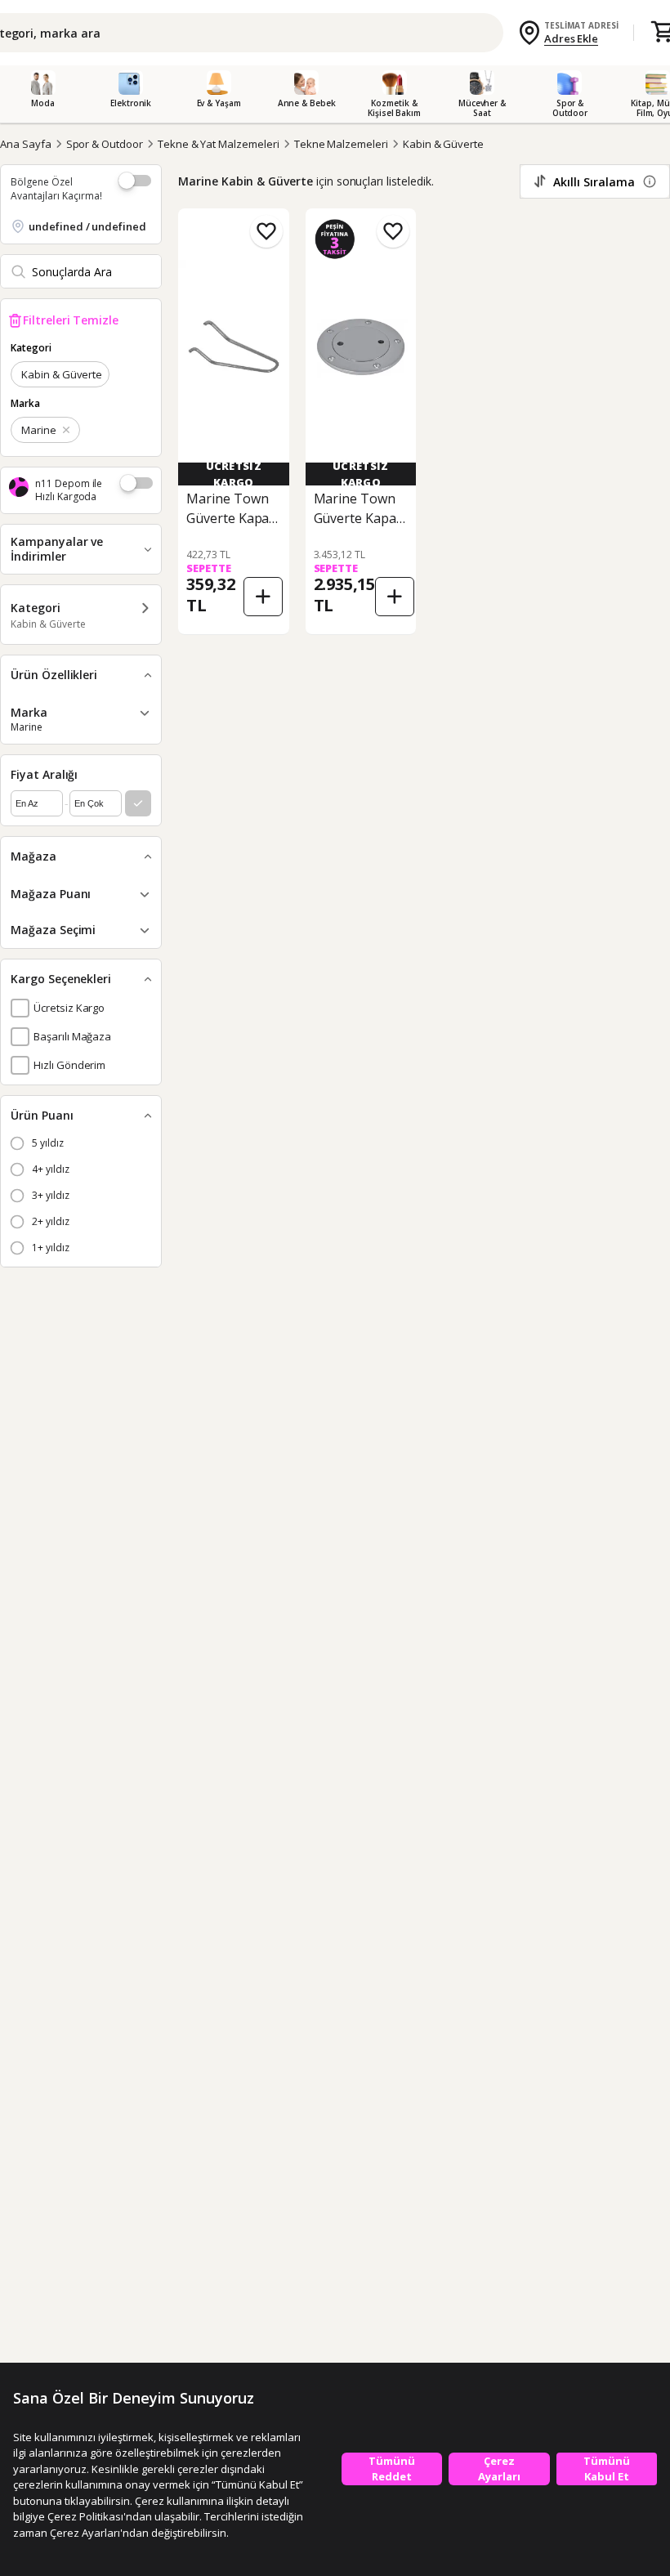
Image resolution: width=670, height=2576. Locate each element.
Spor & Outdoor (105, 144)
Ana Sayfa (26, 144)
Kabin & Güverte (443, 144)
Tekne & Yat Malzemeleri (219, 144)
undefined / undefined (87, 226)
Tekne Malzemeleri (341, 144)
